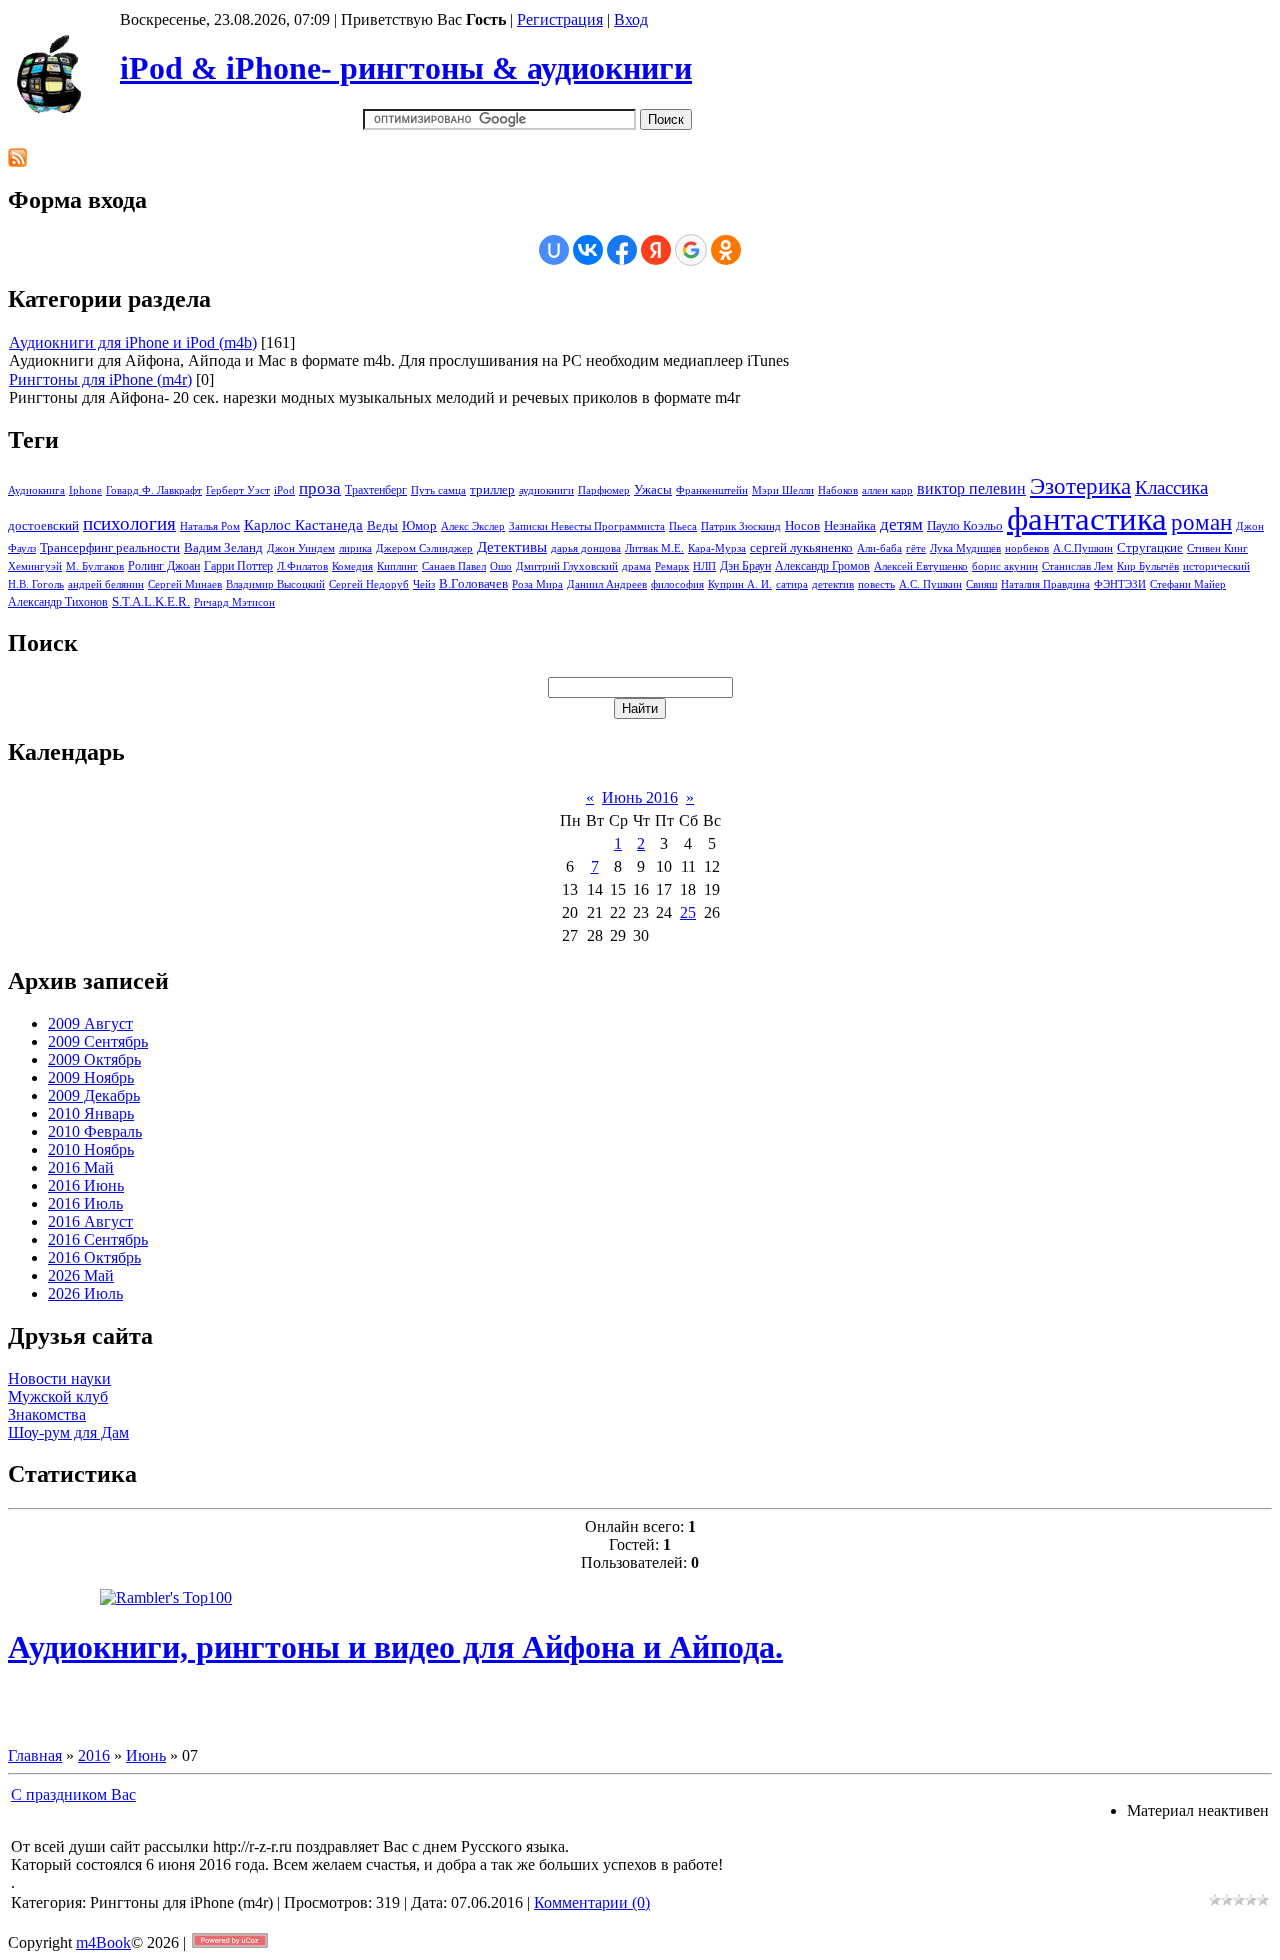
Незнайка (850, 525)
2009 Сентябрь (98, 1041)
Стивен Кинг (1217, 548)
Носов (802, 525)
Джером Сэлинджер (424, 548)
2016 (94, 1755)
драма (636, 566)
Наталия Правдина (1045, 584)
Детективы (512, 547)
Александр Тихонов (58, 602)
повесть (876, 584)
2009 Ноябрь (91, 1077)
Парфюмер (604, 490)
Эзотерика (1080, 486)
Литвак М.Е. (654, 548)
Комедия (352, 566)
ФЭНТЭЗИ (1120, 584)
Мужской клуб (58, 1396)
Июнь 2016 (640, 797)
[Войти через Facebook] (622, 250)
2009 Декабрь (94, 1095)
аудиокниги (546, 490)
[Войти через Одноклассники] (726, 250)
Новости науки (59, 1378)
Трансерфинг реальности (110, 547)
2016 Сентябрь (98, 1239)
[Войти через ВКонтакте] (588, 250)
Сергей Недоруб (369, 584)
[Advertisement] (372, 140)
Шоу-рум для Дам (68, 1432)
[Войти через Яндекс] (656, 250)
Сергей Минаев (185, 584)
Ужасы (653, 489)
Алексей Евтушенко (921, 566)
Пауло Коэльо (965, 525)
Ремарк (672, 566)
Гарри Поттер (238, 566)
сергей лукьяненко (801, 547)
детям (901, 524)
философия (677, 584)
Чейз (424, 584)
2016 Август (90, 1221)
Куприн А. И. (740, 584)
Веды (382, 525)
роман (1201, 522)
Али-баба (879, 548)
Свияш (981, 584)
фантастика (1087, 518)
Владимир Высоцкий (275, 584)
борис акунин (1005, 566)
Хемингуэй (35, 566)
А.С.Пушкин (1083, 548)
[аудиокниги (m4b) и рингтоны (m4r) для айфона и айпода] (53, 107)
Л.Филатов (302, 566)
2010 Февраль (95, 1131)
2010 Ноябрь (91, 1149)
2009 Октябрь (94, 1059)
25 (688, 912)
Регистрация (560, 19)
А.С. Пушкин (930, 584)
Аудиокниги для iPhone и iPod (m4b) (133, 342)
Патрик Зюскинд (741, 526)
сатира (792, 584)
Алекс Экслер (473, 526)
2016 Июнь (86, 1185)
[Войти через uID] (554, 250)
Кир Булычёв (1148, 566)
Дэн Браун (745, 566)
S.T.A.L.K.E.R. (151, 601)
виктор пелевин (971, 488)
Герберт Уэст (238, 490)
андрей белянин (106, 584)
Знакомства (47, 1414)
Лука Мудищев (965, 548)
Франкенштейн (712, 490)
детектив (833, 584)
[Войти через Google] (691, 250)
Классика (1171, 487)
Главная (35, 1755)
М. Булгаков (95, 566)
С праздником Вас (73, 1794)
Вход (631, 19)
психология (129, 523)
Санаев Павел (454, 566)
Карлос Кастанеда (303, 525)
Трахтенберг (376, 490)
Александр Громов (822, 566)
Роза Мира (537, 584)
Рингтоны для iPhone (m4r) (100, 379)
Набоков (838, 490)
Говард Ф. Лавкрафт (154, 490)
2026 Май (81, 1275)
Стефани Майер (1188, 584)
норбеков (1027, 548)
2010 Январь (91, 1113)
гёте (916, 548)
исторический (1216, 566)
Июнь (146, 1755)
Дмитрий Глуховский (567, 566)
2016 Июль (85, 1203)
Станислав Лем (1077, 566)
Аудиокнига (36, 490)
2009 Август (90, 1023)
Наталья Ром (210, 526)
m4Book (103, 1942)
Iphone (85, 490)
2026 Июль (85, 1293)
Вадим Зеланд (223, 547)
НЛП (704, 566)
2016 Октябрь (94, 1257)
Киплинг (397, 566)
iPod (284, 490)
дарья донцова (586, 548)
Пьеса (683, 526)
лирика (355, 548)
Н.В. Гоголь (36, 584)
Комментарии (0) (592, 1902)
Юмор (419, 525)
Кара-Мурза (717, 548)
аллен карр (887, 490)
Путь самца (438, 490)
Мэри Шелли (783, 490)
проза (320, 488)
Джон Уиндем (301, 548)
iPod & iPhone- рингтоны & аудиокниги (406, 68)
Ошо (501, 566)
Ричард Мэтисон (234, 602)
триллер (492, 489)
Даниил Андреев (607, 584)
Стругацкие (1150, 547)
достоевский (43, 525)
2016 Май (81, 1167)
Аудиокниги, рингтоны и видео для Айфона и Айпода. (395, 1647)
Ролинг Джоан (164, 566)
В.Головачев (473, 583)
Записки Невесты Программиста (587, 526)
